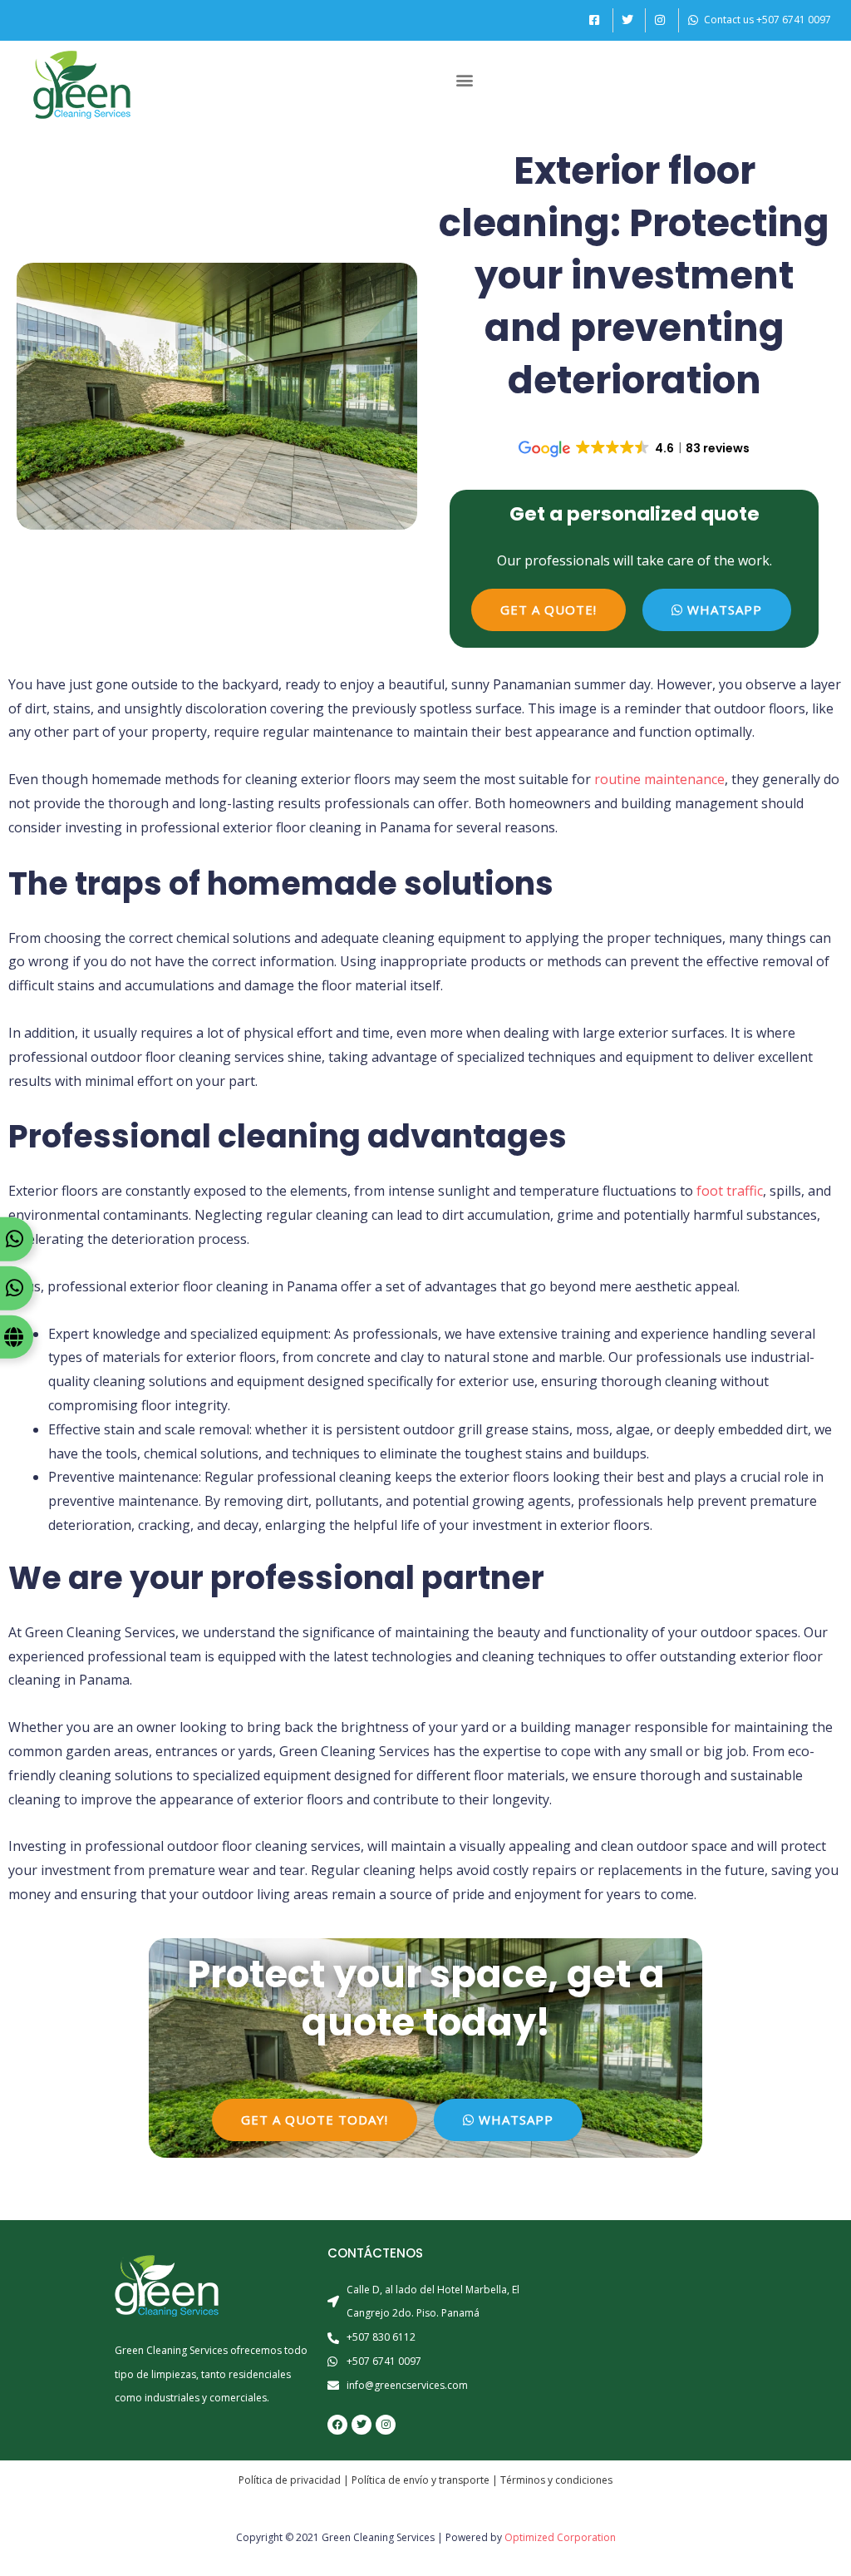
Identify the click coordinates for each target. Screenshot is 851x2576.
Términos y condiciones (556, 2480)
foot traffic (730, 1191)
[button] (464, 80)
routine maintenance (659, 779)
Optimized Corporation (560, 2537)
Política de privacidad (290, 2480)
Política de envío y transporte (421, 2480)
